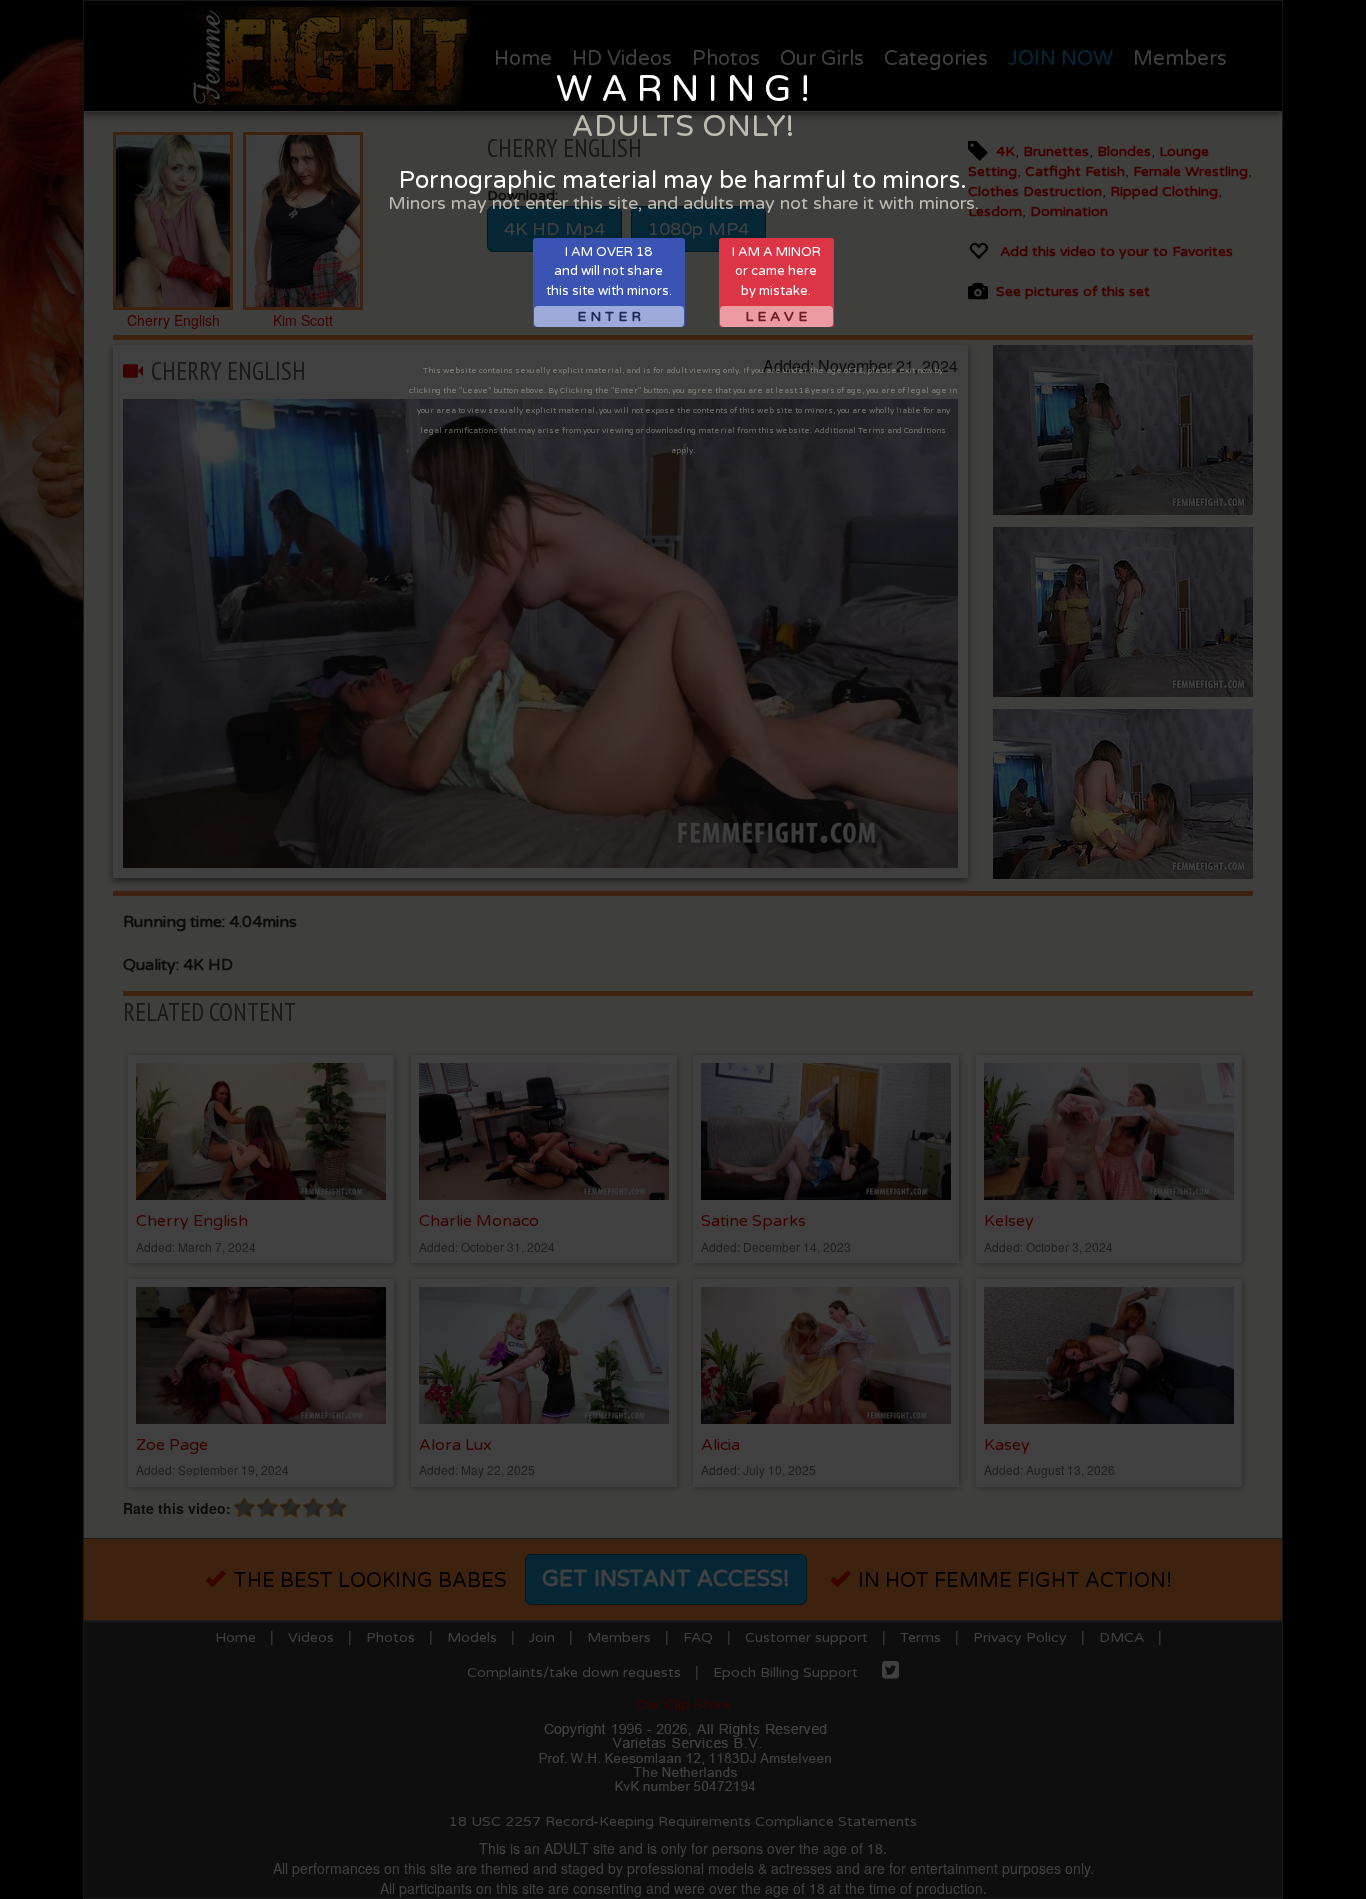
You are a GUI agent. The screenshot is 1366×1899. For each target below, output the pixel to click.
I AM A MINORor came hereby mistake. (776, 285)
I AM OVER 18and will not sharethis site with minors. (609, 285)
